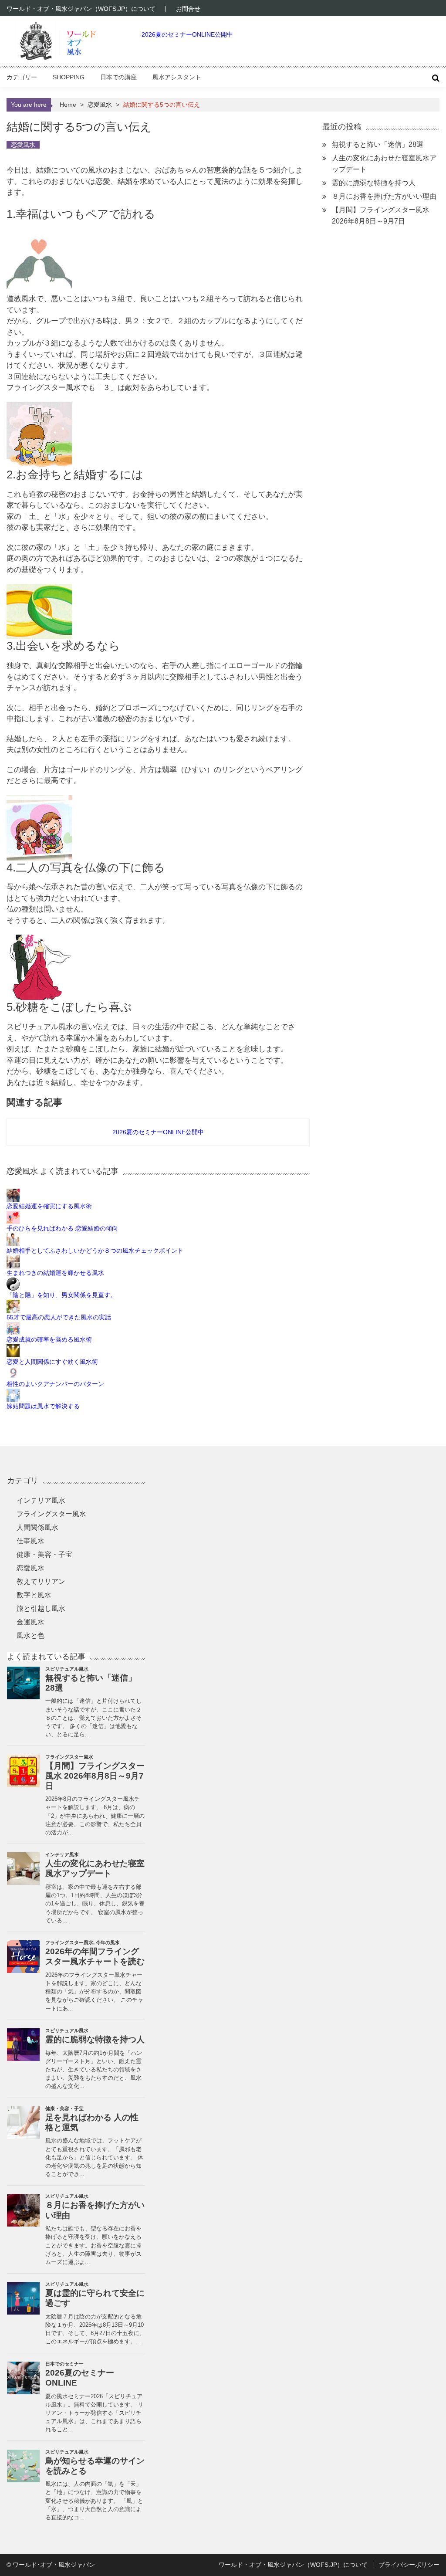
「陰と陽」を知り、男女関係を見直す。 (61, 1295)
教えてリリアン (41, 1581)
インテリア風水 (41, 1500)
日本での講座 (118, 77)
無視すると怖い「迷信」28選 (378, 144)
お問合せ (188, 9)
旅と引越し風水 (41, 1608)
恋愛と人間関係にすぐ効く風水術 (52, 1362)
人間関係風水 (37, 1527)
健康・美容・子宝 (44, 1554)
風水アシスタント (177, 77)
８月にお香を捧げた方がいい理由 (384, 196)
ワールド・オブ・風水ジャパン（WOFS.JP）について (81, 9)
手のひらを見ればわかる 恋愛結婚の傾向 (62, 1228)
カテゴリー (22, 77)
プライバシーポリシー (409, 2565)
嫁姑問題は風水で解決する (43, 1406)
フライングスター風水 (51, 1514)
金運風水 (30, 1622)
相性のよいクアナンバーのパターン (55, 1384)
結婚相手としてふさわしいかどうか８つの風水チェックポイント (95, 1251)
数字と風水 (34, 1595)
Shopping (69, 77)
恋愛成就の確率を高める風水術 (49, 1339)
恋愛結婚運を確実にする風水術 (49, 1206)
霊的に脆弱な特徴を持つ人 (374, 183)
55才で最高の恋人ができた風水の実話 (59, 1317)
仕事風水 (30, 1541)
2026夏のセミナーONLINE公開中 (187, 34)
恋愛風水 (100, 105)
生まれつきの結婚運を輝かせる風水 (55, 1273)
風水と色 (30, 1635)
